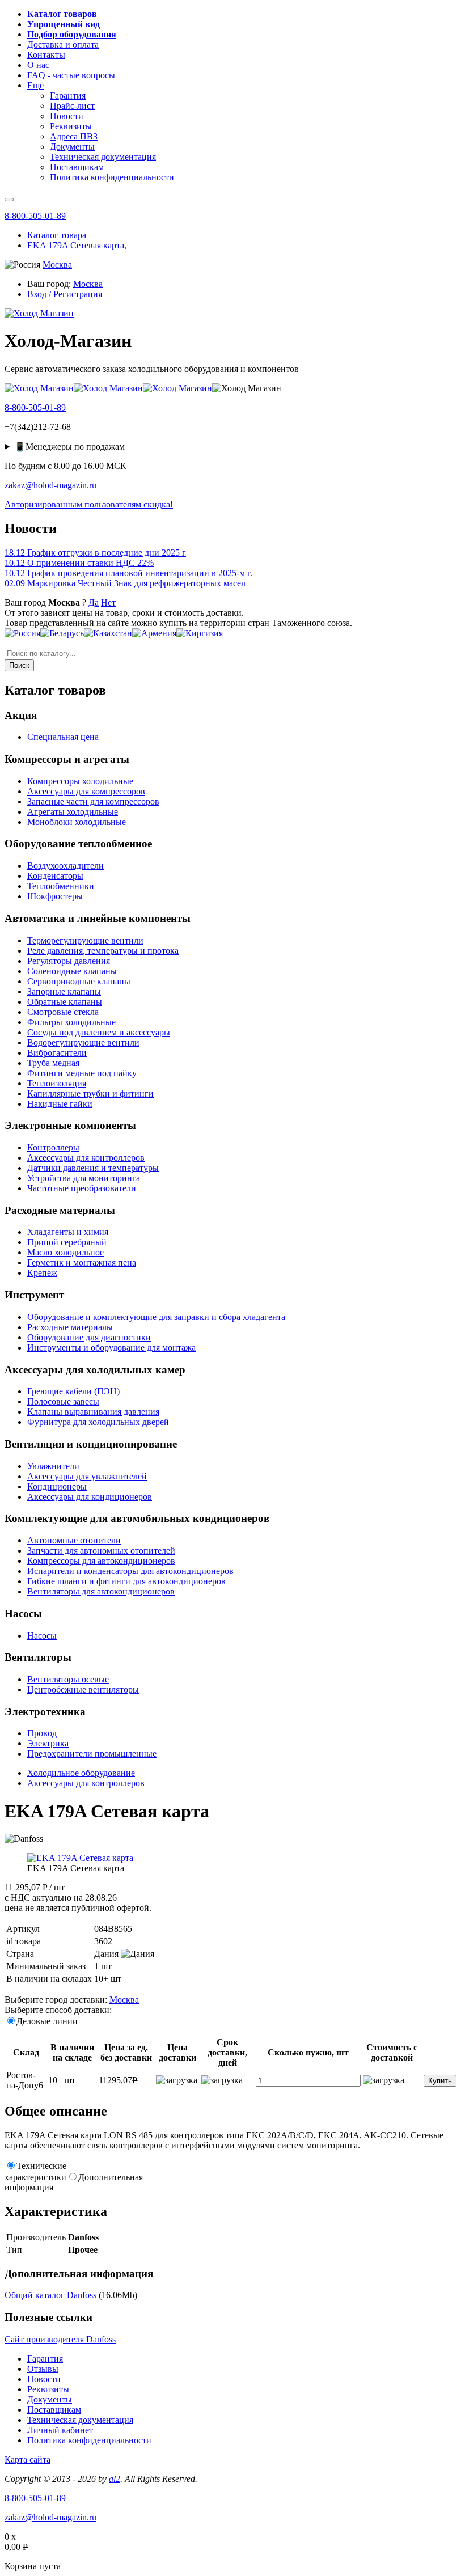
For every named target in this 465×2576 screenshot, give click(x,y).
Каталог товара (57, 235)
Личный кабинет (60, 2430)
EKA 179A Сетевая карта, (77, 245)
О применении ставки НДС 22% (79, 563)
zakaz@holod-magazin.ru (50, 485)
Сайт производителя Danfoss (60, 2339)
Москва (57, 265)
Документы (50, 2399)
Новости (44, 2379)
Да (94, 602)
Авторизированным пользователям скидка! (89, 504)
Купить (440, 2081)
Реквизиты (48, 2389)
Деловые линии (47, 2021)
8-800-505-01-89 (35, 216)
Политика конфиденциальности (89, 2440)
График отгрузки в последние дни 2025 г (95, 553)
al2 (115, 2479)
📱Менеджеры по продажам (69, 447)
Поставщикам (54, 2410)
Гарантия (45, 2359)
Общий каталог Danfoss (50, 2295)
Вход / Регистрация (65, 294)
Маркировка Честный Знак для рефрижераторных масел (125, 583)
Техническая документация (80, 2420)
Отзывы (43, 2369)
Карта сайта (28, 2459)
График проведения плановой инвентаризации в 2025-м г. (128, 573)
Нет (108, 602)
